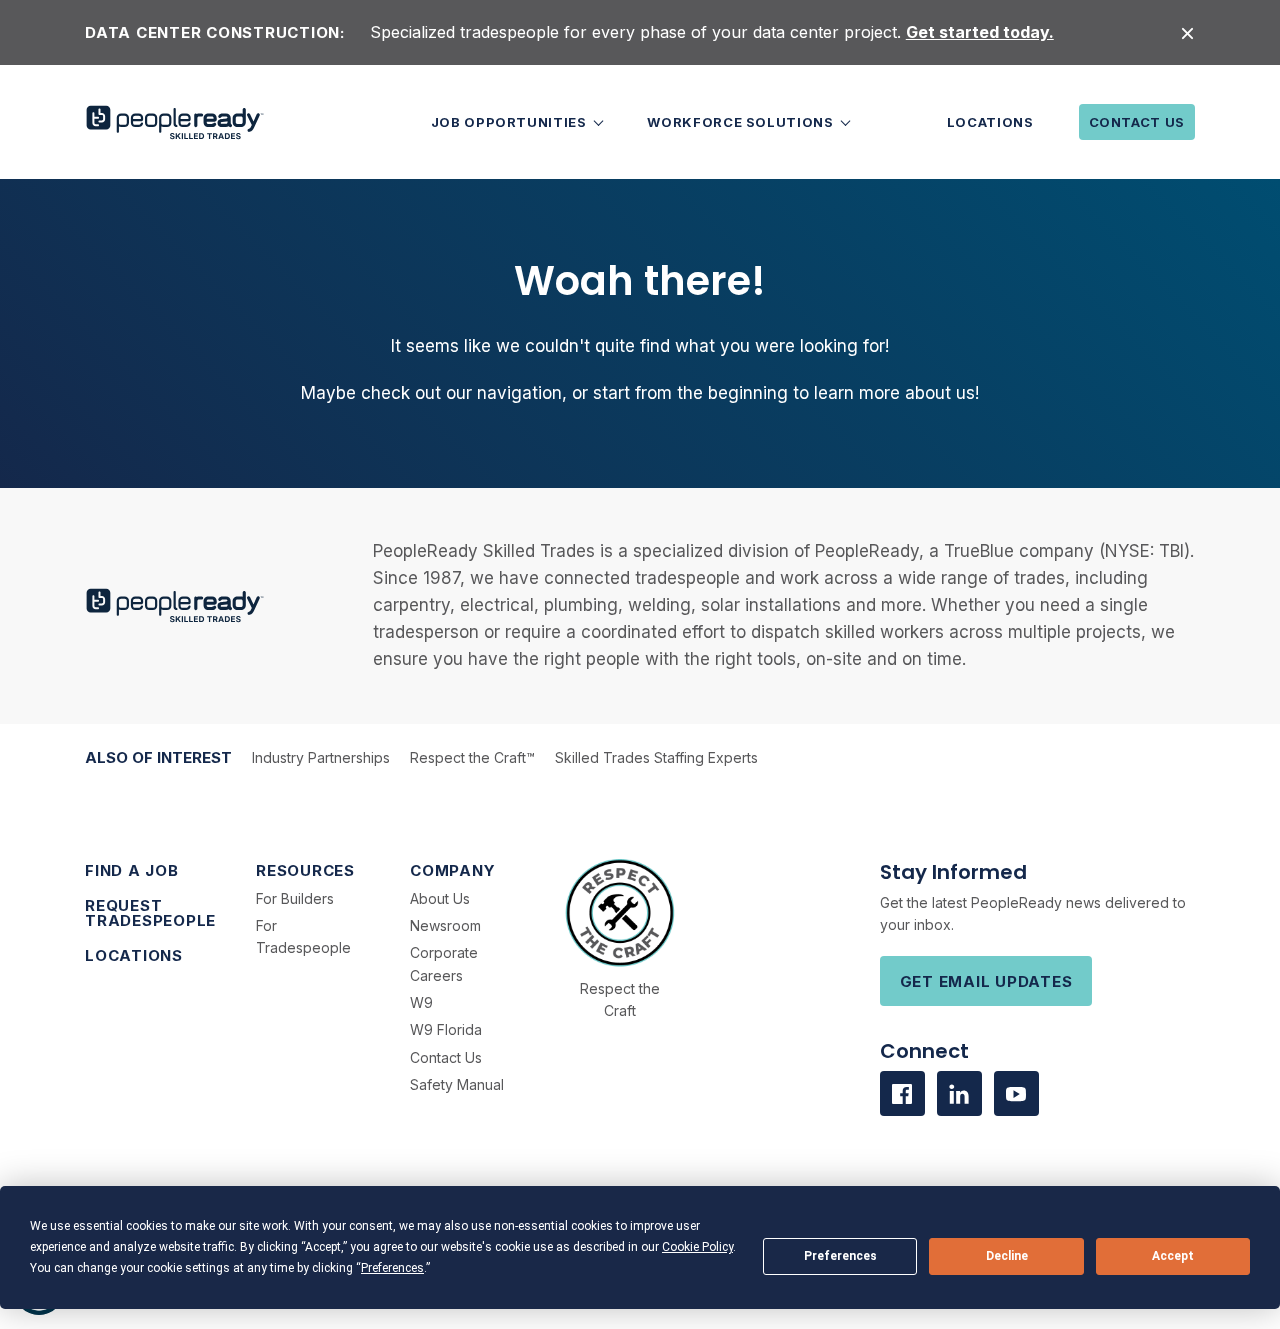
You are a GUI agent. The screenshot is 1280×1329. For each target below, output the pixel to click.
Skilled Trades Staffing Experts (656, 757)
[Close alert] (1187, 32)
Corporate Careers (444, 963)
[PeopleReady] (175, 122)
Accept (1173, 1256)
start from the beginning (690, 393)
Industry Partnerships (321, 757)
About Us (440, 898)
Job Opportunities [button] (511, 122)
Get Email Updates (986, 981)
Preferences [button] (392, 1268)
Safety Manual (457, 1084)
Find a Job (132, 870)
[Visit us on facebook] (902, 1093)
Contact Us (1137, 122)
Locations (990, 122)
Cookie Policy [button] (697, 1247)
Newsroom (445, 925)
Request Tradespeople (150, 913)
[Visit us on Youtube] (1016, 1093)
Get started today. (980, 32)
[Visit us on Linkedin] (959, 1093)
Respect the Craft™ (472, 757)
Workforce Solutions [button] (742, 122)
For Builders (295, 898)
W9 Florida (446, 1029)
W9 (421, 1002)
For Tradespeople (303, 936)
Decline (1007, 1256)
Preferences (840, 1256)
